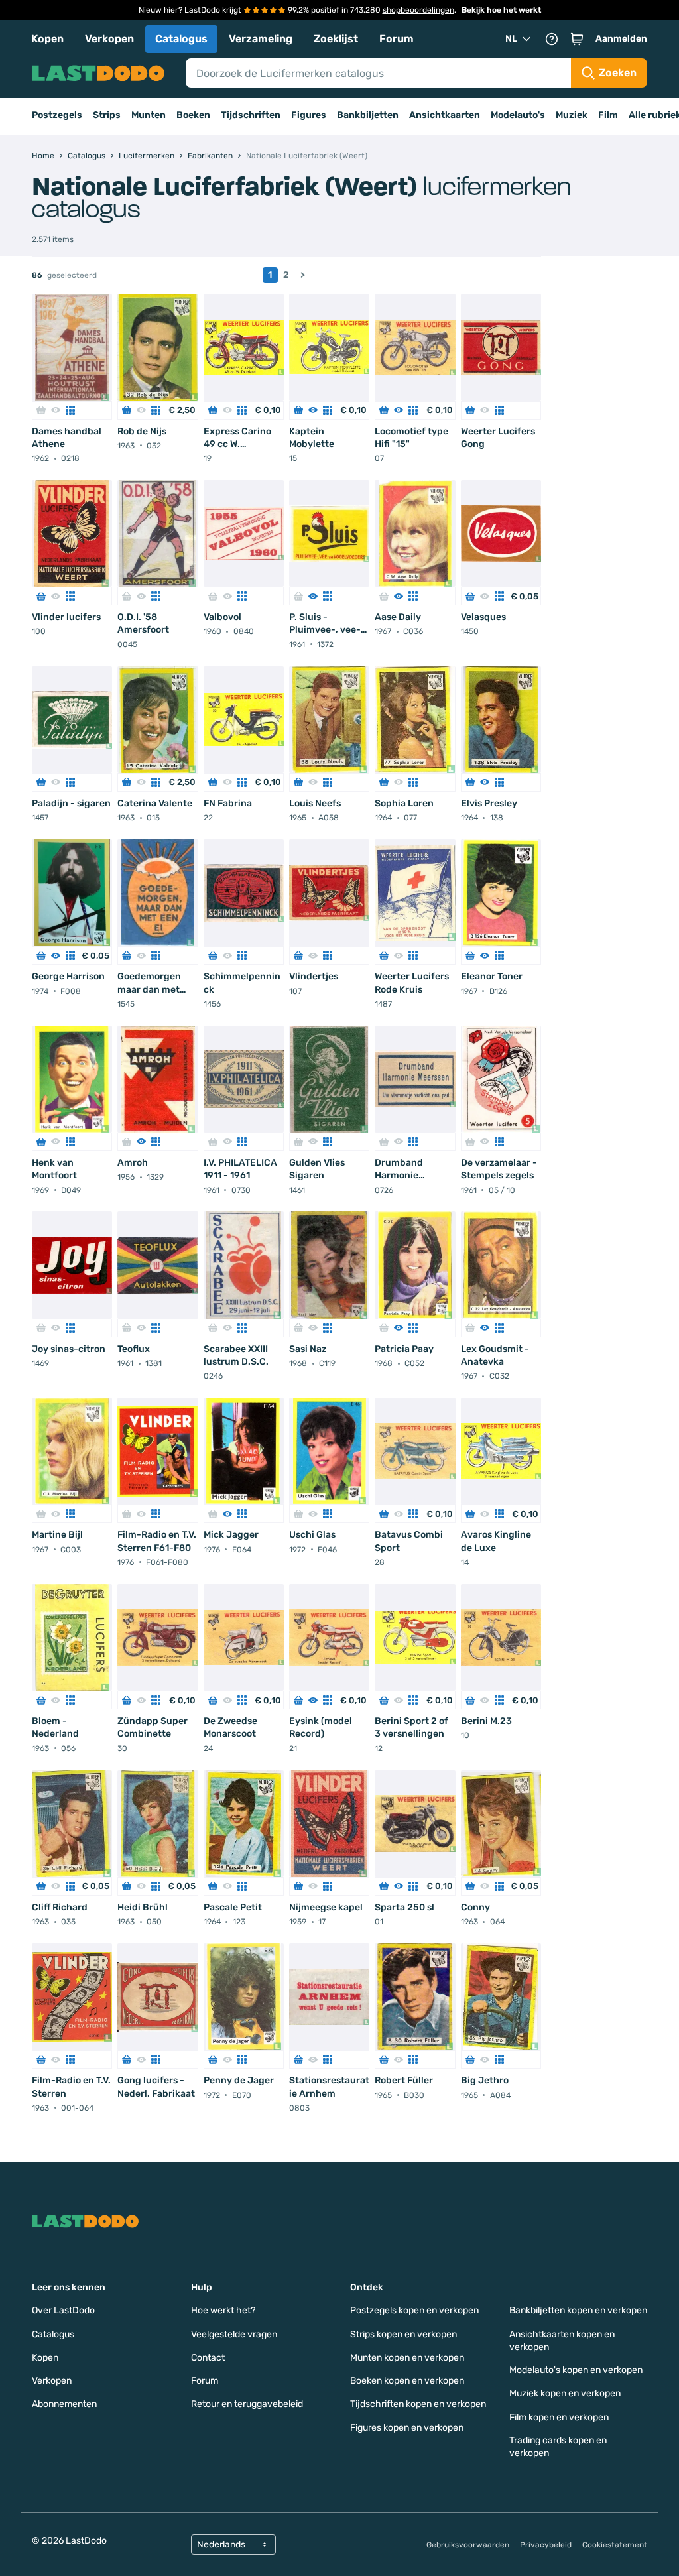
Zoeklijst (336, 39)
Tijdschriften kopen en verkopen (418, 2404)
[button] (577, 39)
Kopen (47, 39)
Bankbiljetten (368, 115)
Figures (309, 115)
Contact (208, 2358)
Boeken (193, 115)
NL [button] (511, 39)
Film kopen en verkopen (559, 2417)
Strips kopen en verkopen (403, 2334)
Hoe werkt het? (223, 2310)
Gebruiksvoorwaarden (468, 2545)
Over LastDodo (63, 2310)
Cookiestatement (615, 2545)
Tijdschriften (251, 115)
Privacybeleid (546, 2545)
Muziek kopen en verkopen (565, 2393)
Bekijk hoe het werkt (501, 10)
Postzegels (57, 115)
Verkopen (109, 39)
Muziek (572, 115)
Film (608, 115)
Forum (397, 39)
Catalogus (181, 39)
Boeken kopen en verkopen (407, 2381)
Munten (149, 115)
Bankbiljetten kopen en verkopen (578, 2310)
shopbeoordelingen (418, 10)
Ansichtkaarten (445, 115)
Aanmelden (621, 39)
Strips (107, 115)
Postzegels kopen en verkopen (414, 2310)
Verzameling (261, 39)
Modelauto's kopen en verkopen (576, 2370)
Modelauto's (518, 115)
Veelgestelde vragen (234, 2334)
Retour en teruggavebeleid (247, 2404)
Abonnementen (64, 2404)
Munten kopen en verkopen (407, 2358)
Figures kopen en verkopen (407, 2428)
